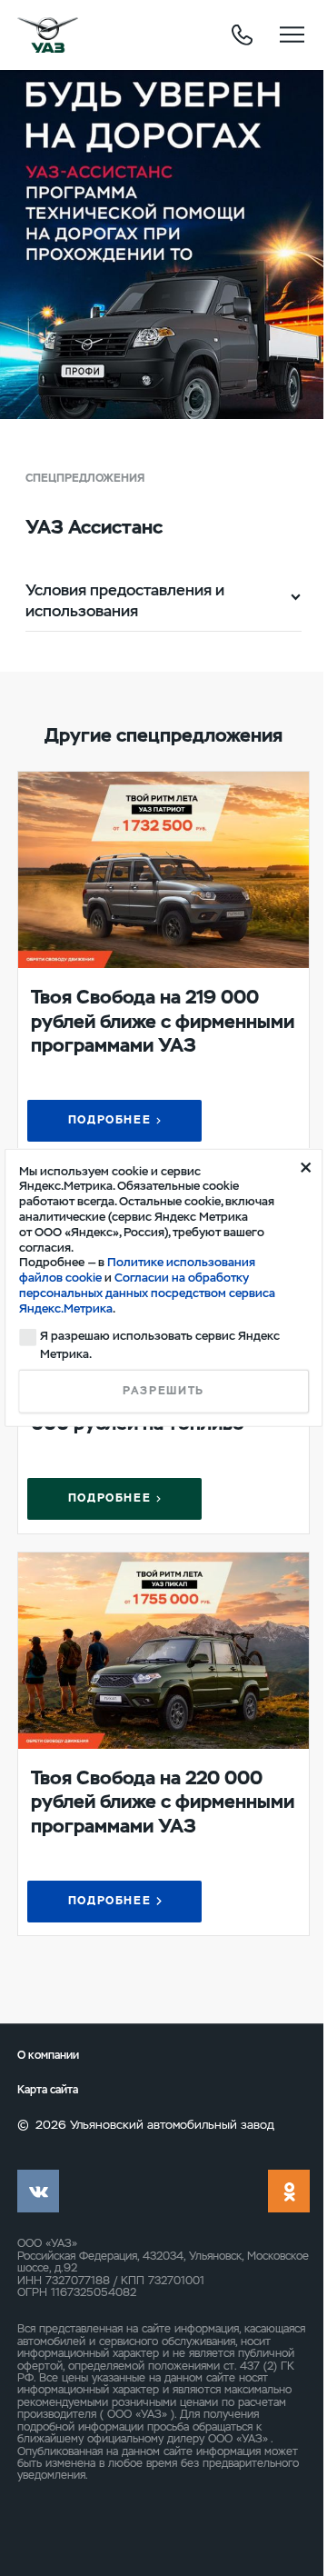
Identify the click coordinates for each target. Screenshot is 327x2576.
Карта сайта (48, 2090)
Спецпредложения (85, 478)
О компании (48, 2055)
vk (38, 2191)
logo (48, 35)
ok (289, 2191)
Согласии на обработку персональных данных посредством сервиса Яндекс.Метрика (147, 1293)
